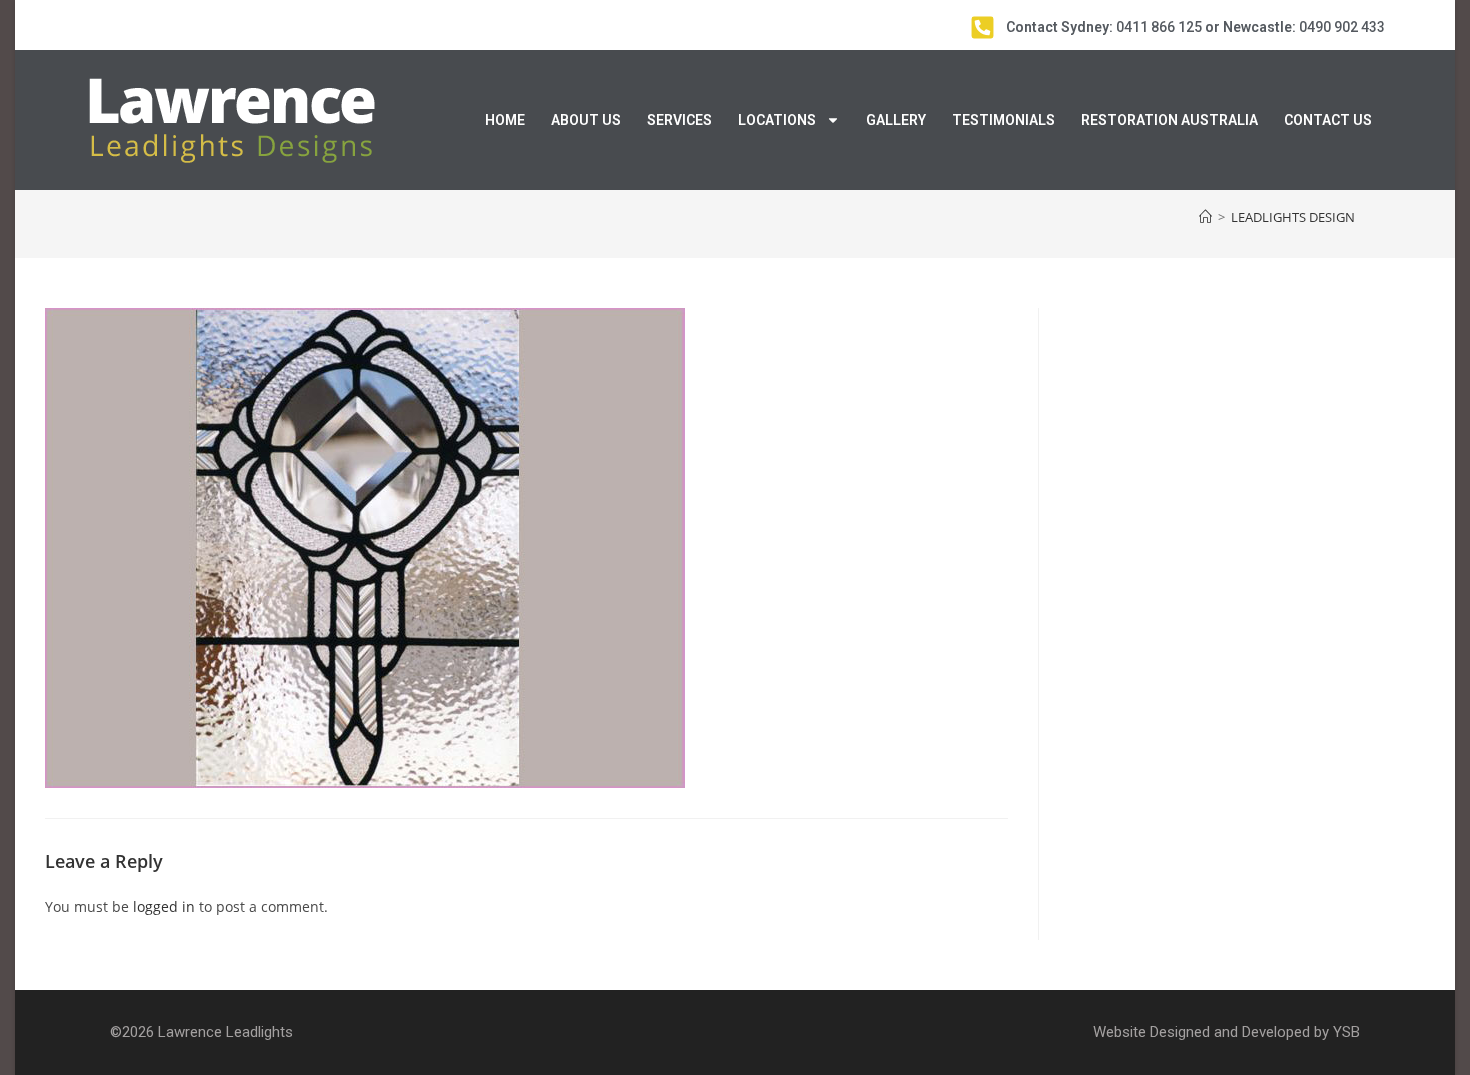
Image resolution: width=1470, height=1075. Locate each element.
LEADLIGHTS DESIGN (1293, 217)
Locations (777, 120)
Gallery (896, 120)
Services (679, 120)
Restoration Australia (1169, 120)
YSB (1346, 1032)
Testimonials (1003, 120)
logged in (164, 906)
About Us (586, 120)
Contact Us (1328, 120)
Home (505, 120)
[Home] (1205, 217)
